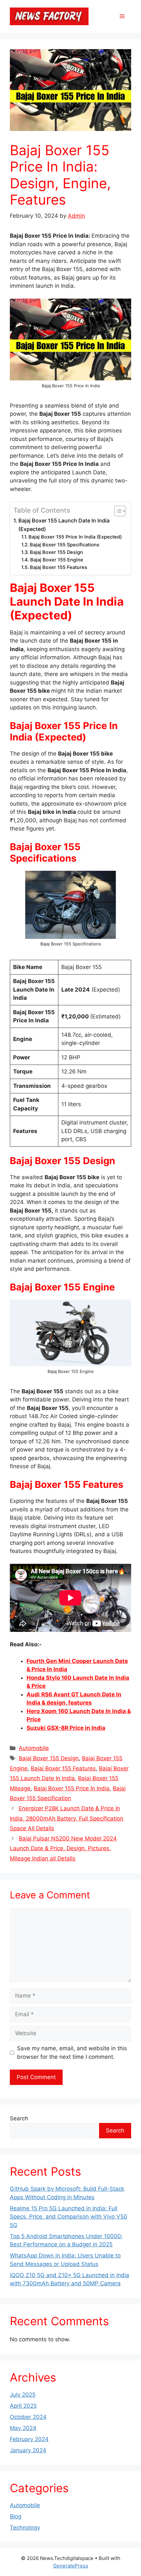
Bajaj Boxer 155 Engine (57, 560)
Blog (16, 2516)
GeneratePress (71, 2566)
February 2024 (29, 2439)
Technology (25, 2528)
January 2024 (28, 2450)
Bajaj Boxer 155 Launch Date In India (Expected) (64, 525)
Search (19, 2118)
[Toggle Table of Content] (117, 511)
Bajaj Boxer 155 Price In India (72, 1788)
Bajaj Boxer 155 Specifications (65, 545)
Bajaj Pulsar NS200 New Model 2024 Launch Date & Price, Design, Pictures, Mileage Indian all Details (63, 1848)
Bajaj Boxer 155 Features (59, 567)
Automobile (34, 1748)
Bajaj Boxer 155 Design (56, 552)
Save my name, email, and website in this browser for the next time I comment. (72, 2053)
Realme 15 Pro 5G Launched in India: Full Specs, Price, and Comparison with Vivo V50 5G (69, 2217)
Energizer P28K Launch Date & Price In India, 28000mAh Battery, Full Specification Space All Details (67, 1818)
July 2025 (23, 2395)
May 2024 (23, 2428)
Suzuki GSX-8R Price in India (66, 1728)
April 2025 (23, 2406)
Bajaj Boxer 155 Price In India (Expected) (75, 537)
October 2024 (28, 2417)
